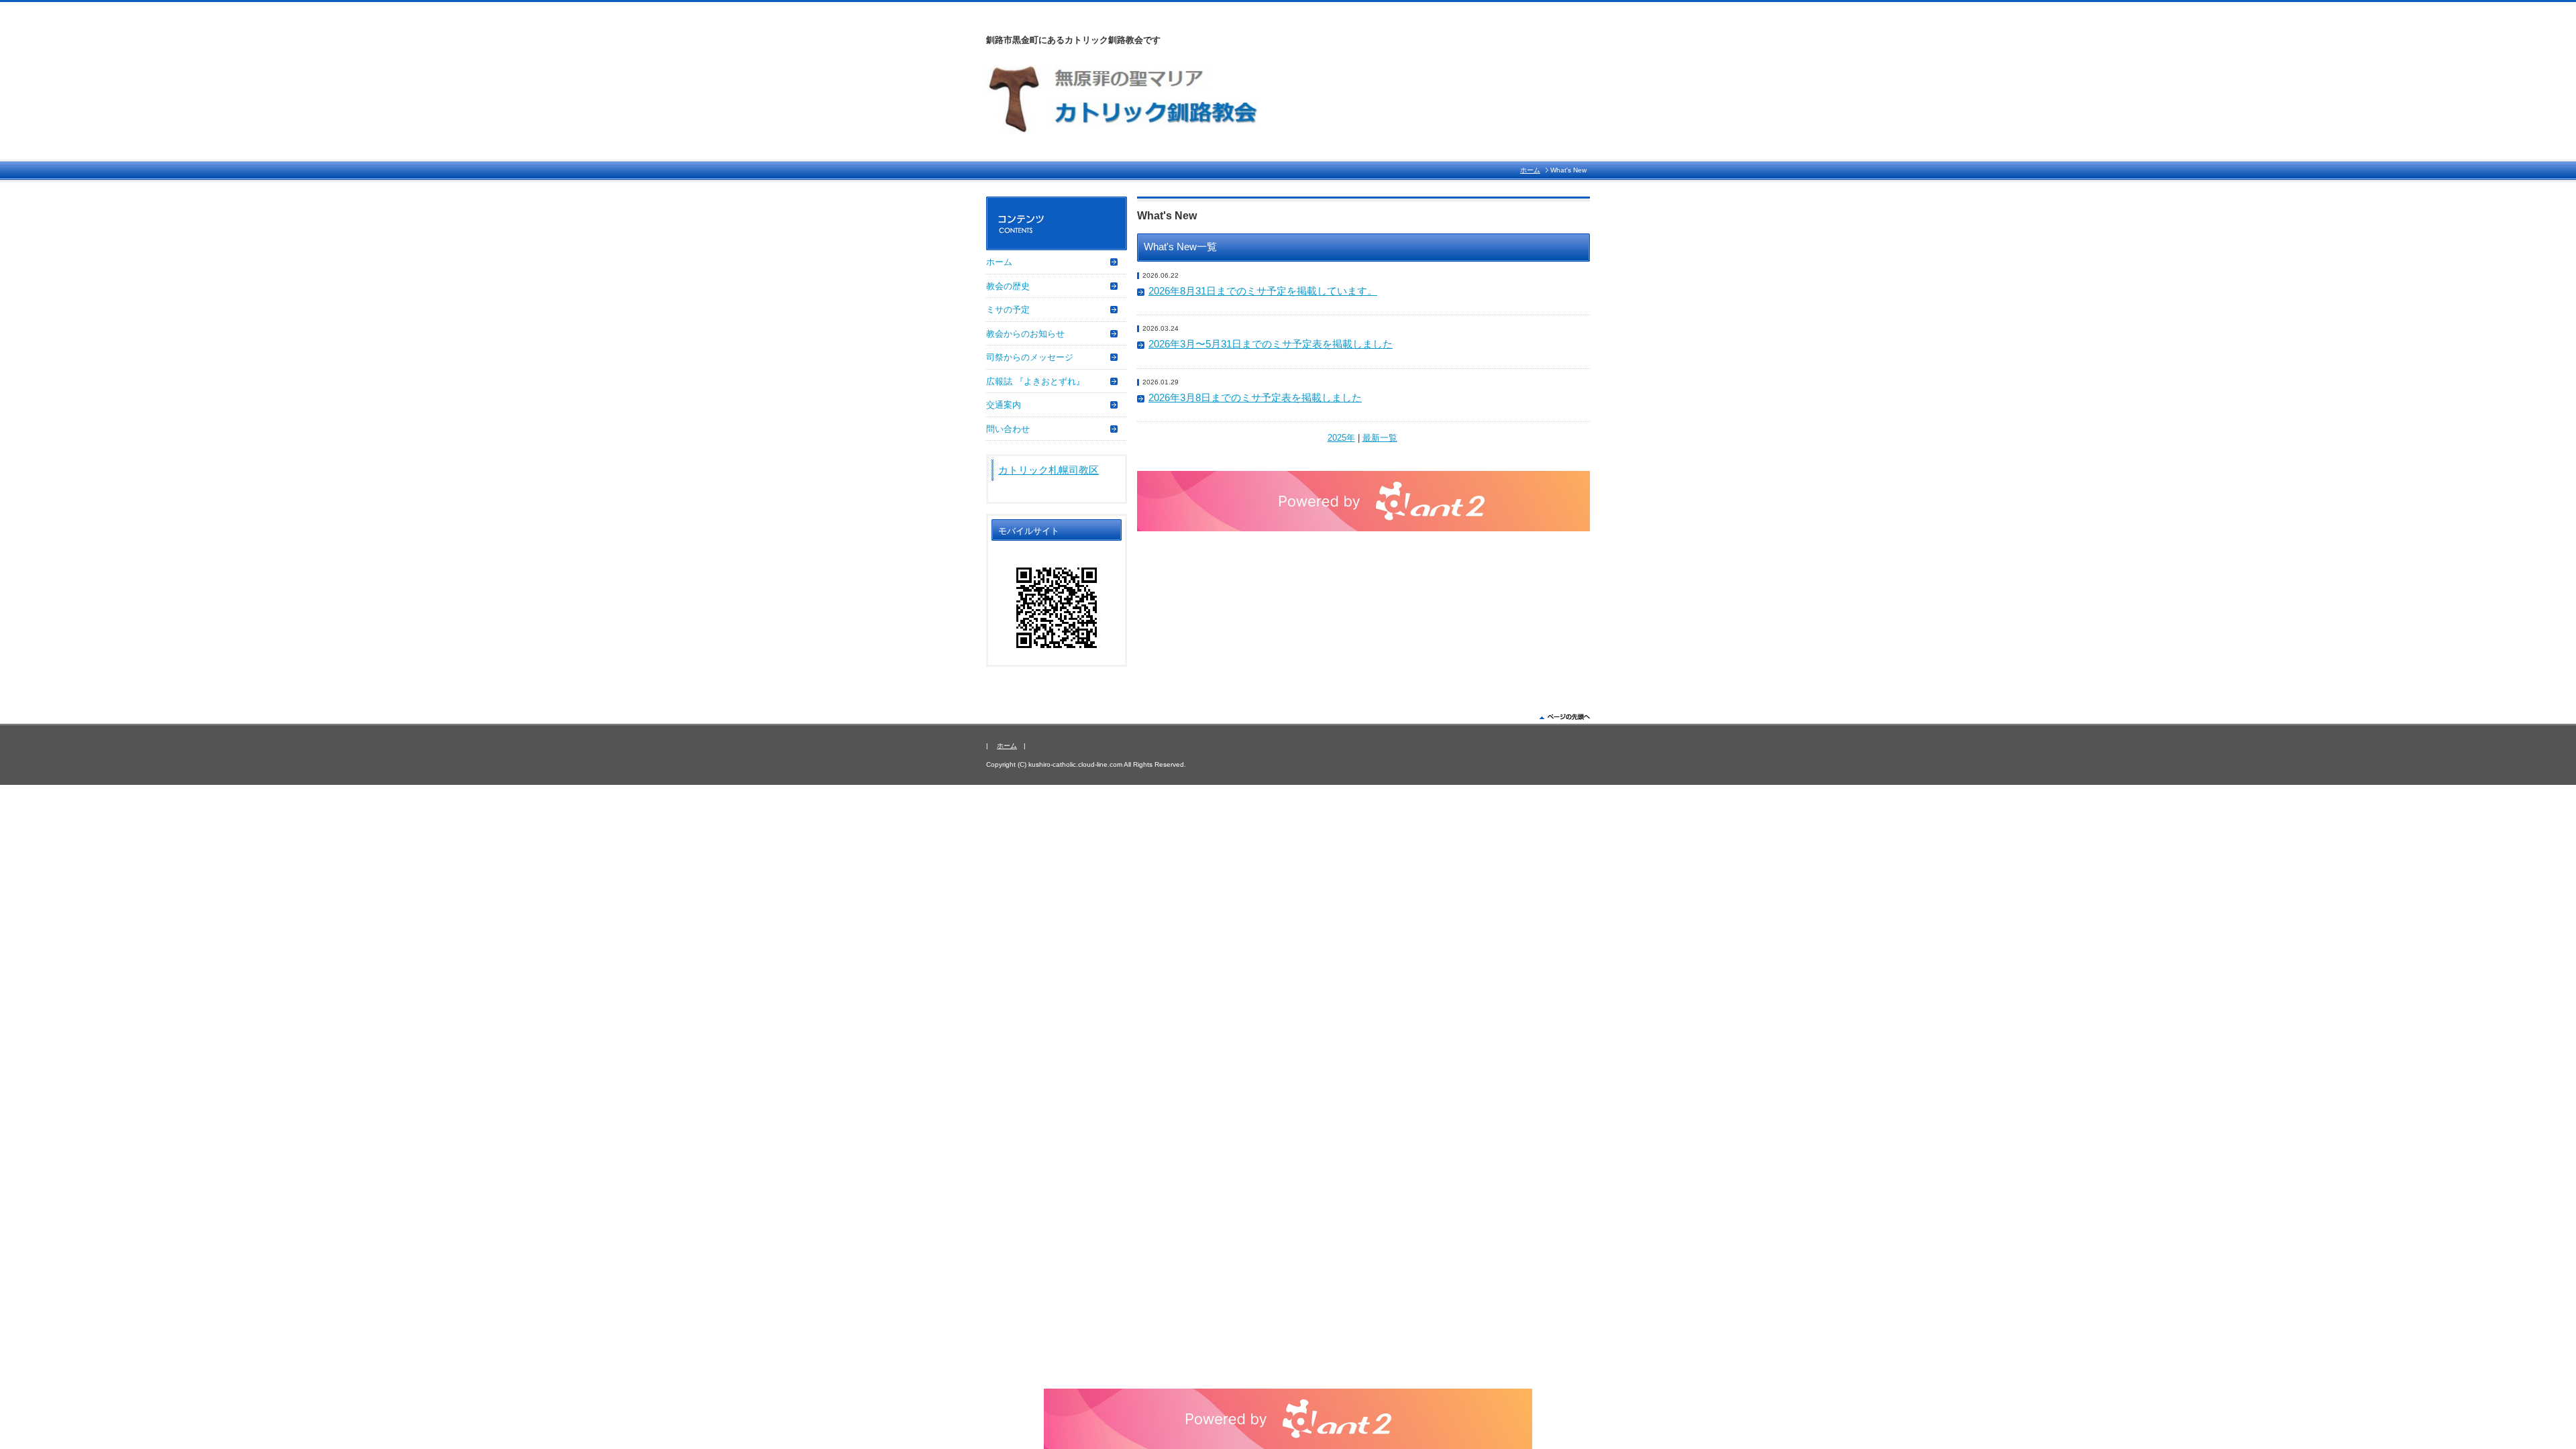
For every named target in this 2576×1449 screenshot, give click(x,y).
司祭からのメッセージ (1030, 357)
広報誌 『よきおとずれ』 (1035, 381)
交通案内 (1004, 405)
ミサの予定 (1008, 310)
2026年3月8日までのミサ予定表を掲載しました (1255, 398)
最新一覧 (1380, 438)
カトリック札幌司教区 (1049, 470)
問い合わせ (1008, 429)
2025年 (1341, 438)
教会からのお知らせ (1025, 334)
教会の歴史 (1008, 286)
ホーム (1530, 170)
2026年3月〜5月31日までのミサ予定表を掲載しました (1271, 344)
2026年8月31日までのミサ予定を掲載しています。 (1263, 291)
